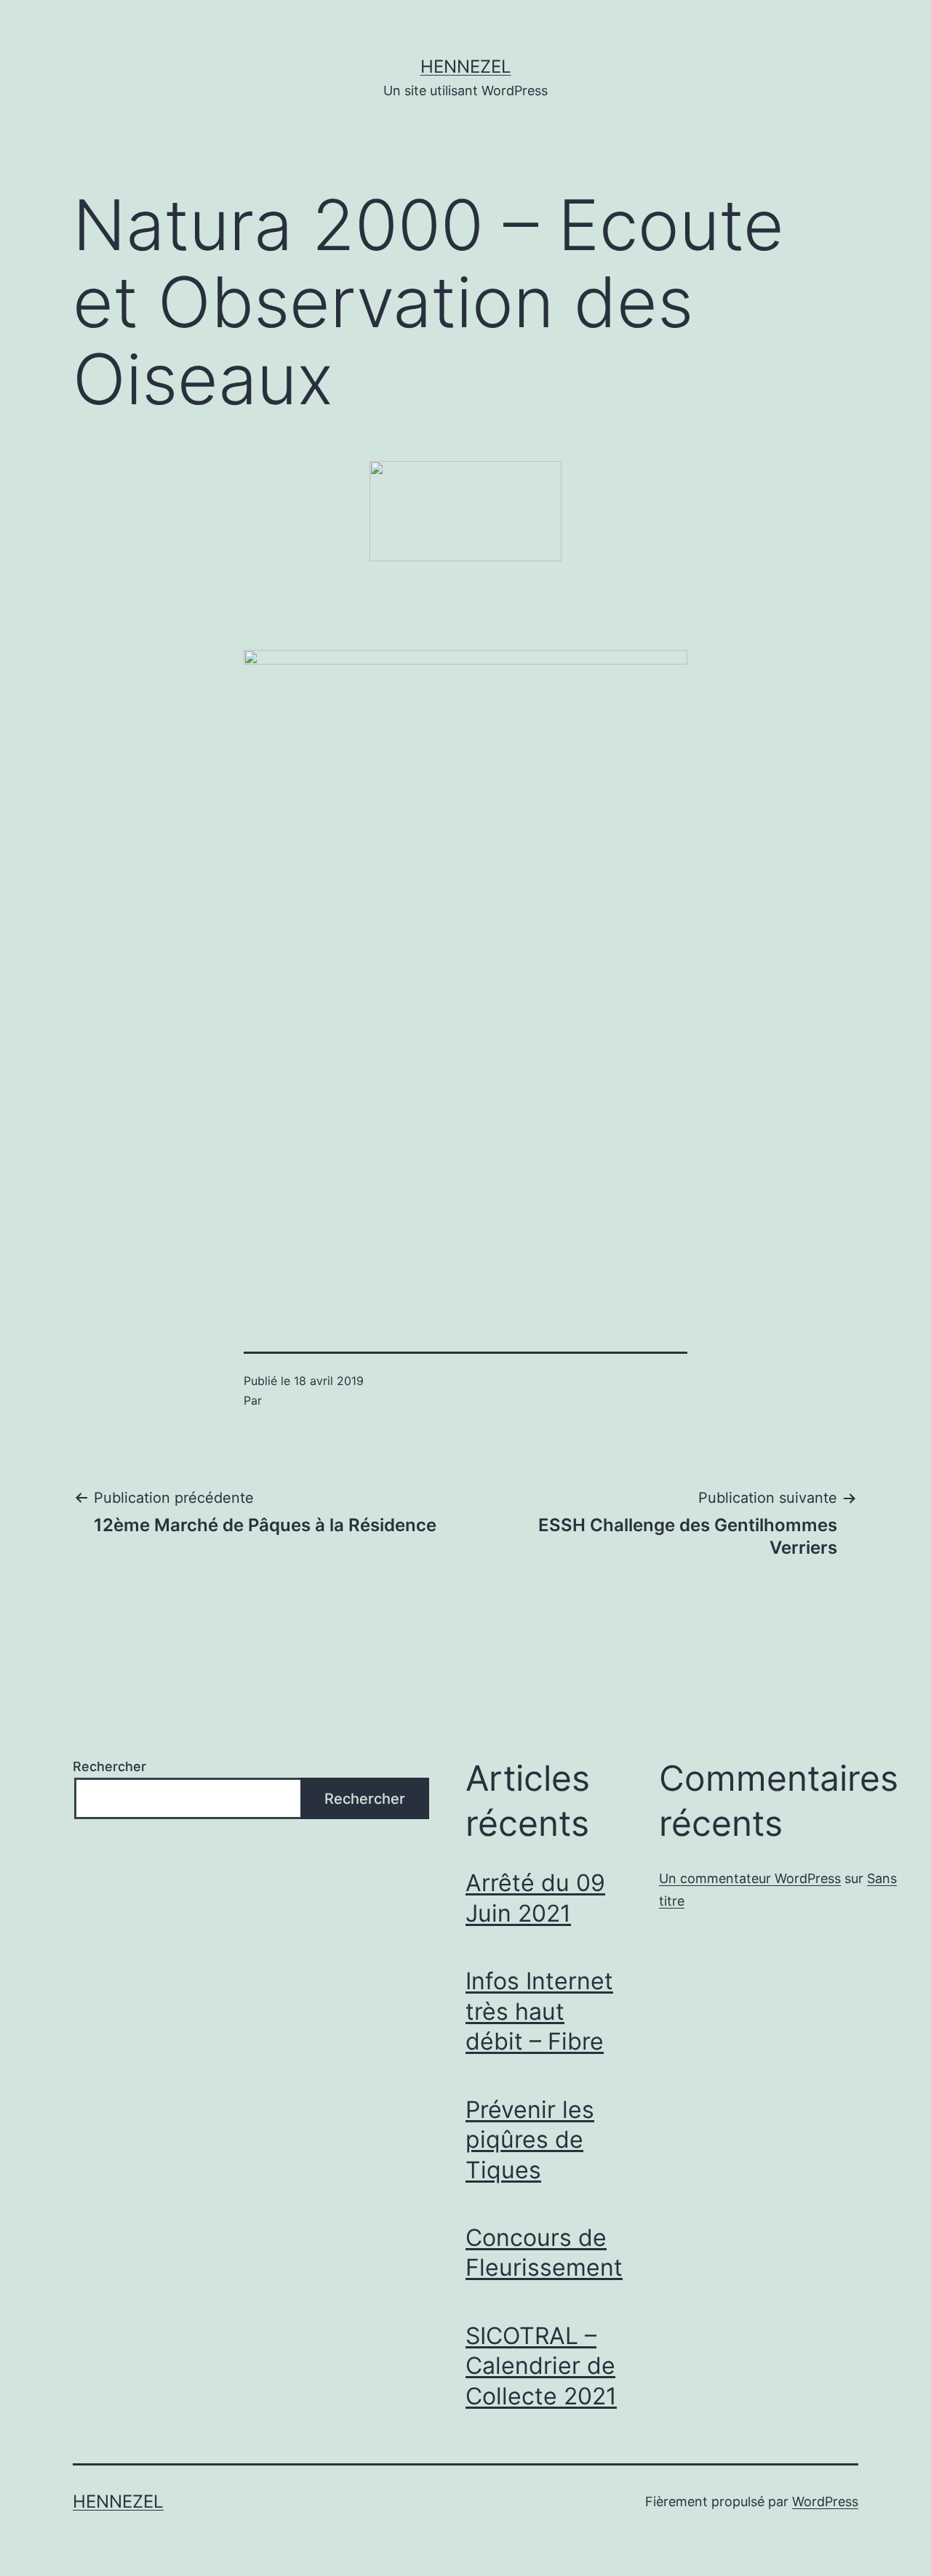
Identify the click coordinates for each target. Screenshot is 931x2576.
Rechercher (109, 1766)
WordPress (825, 2501)
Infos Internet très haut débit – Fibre (539, 2011)
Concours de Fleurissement (544, 2253)
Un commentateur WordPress (750, 1878)
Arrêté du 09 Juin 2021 (535, 1898)
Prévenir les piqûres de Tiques (530, 2140)
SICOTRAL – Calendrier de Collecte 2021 (541, 2366)
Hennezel (466, 67)
